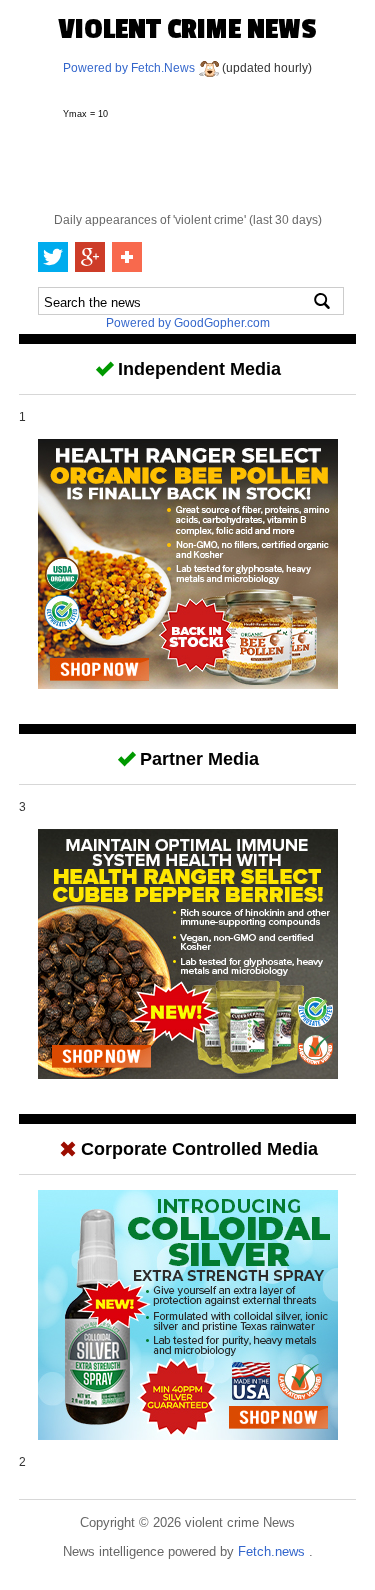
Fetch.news (273, 1551)
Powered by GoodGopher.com (188, 323)
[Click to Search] (322, 301)
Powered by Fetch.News (130, 68)
